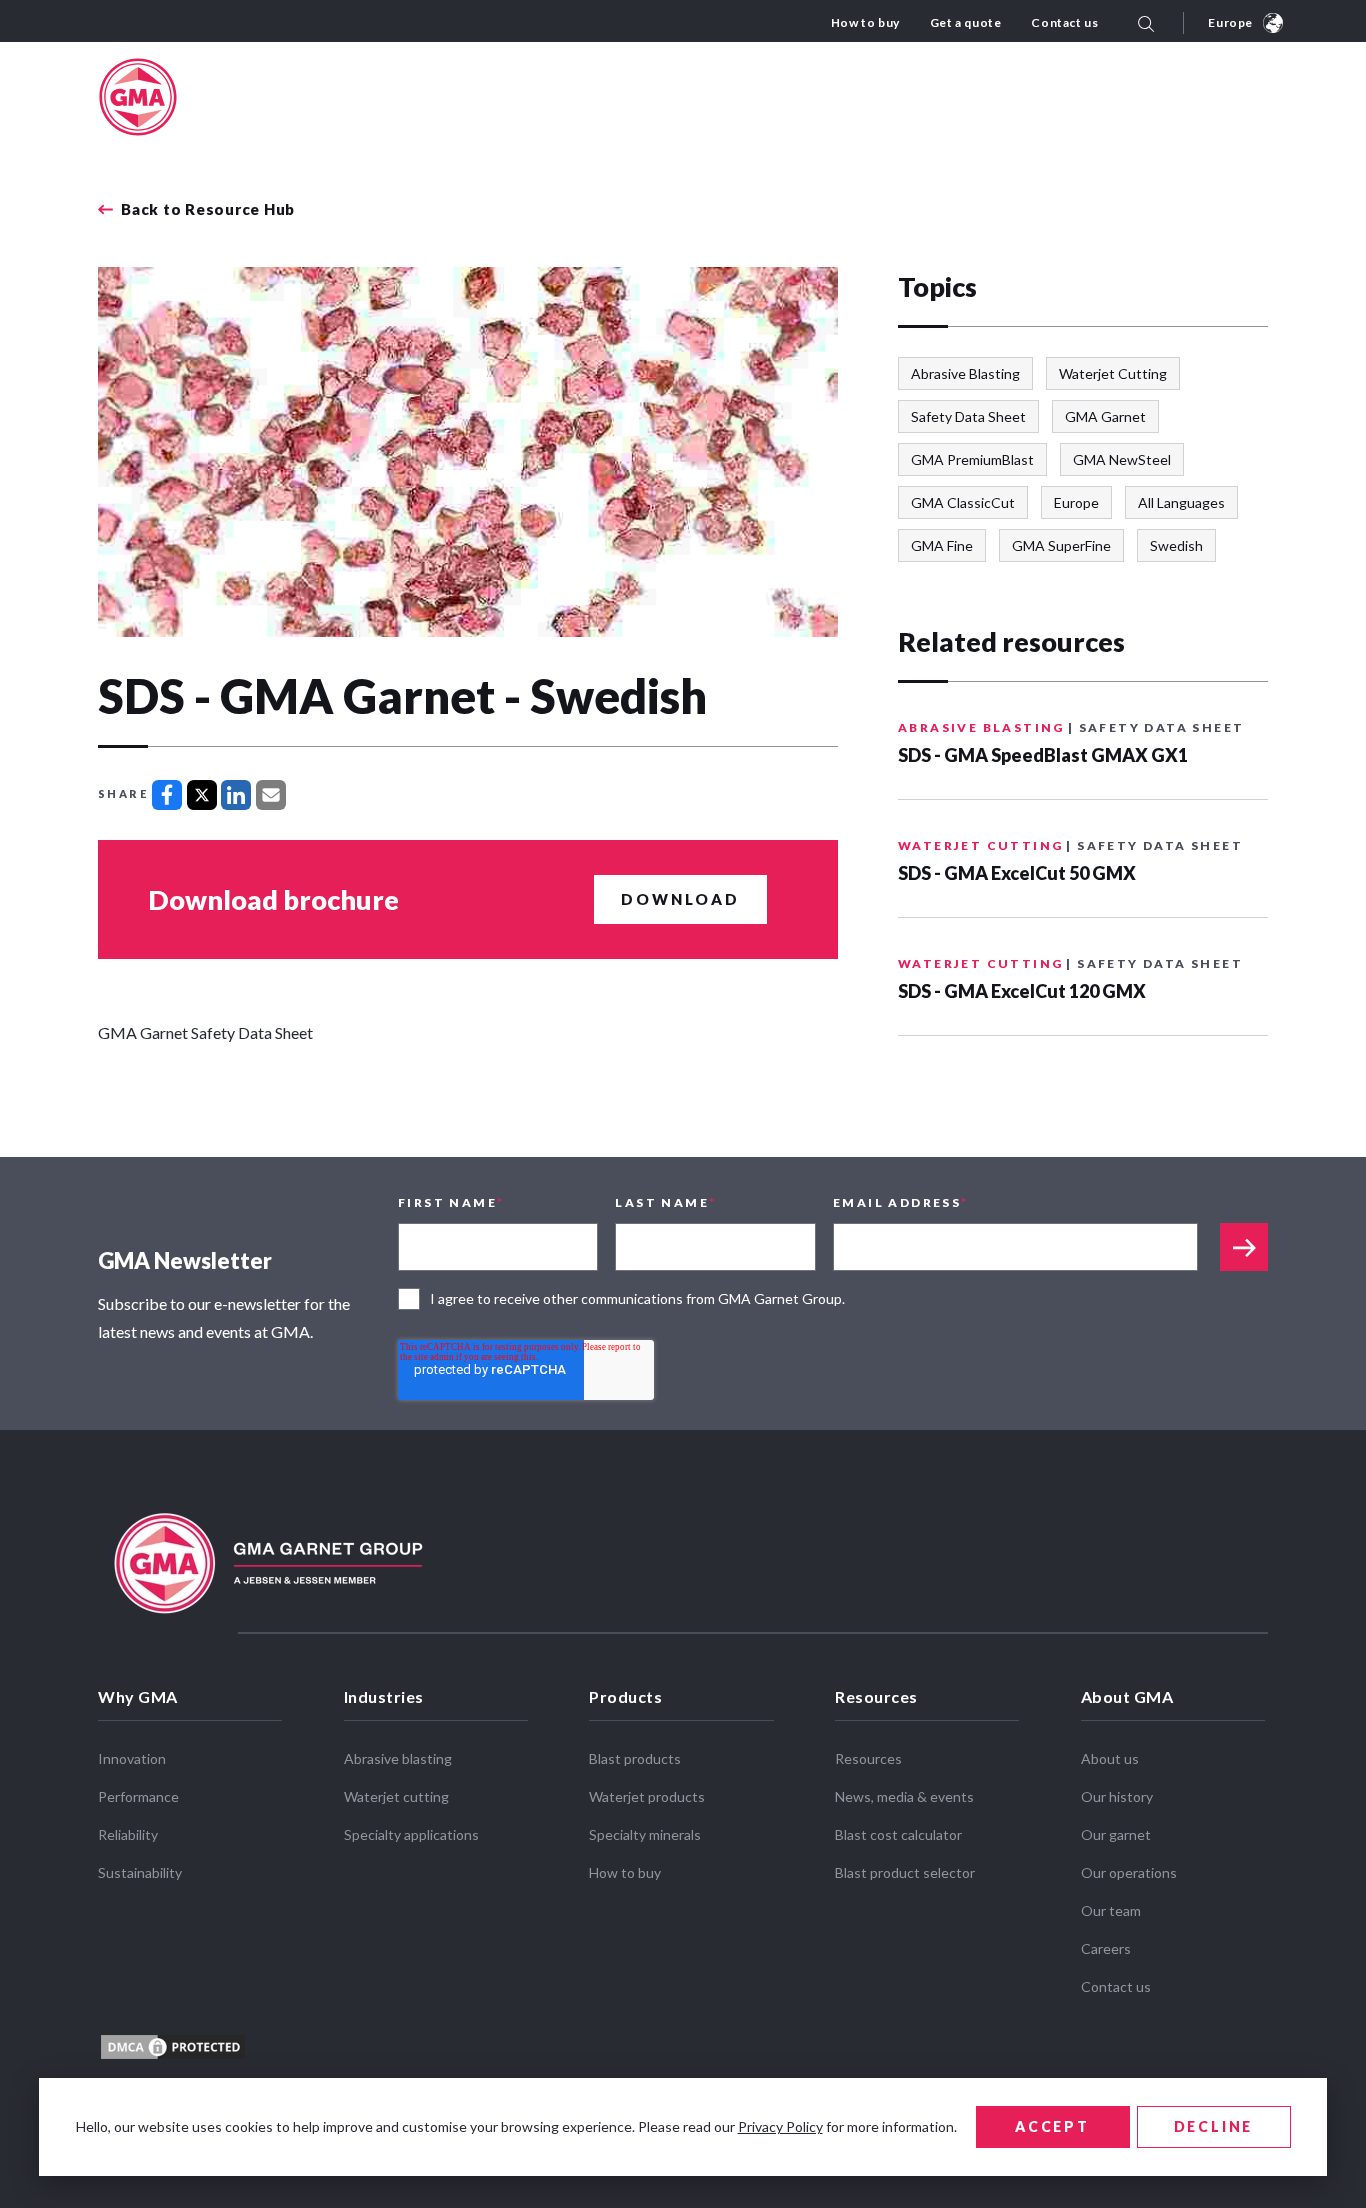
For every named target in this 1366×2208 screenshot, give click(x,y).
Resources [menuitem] (876, 1696)
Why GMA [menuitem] (138, 1696)
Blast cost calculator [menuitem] (898, 1834)
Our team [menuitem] (1111, 1910)
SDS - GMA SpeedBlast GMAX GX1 (1043, 755)
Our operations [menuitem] (1129, 1872)
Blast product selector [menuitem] (905, 1872)
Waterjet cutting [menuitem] (396, 1796)
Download (680, 899)
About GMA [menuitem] (1127, 1696)
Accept (1052, 2126)
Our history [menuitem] (1117, 1796)
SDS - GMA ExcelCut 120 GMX (1022, 991)
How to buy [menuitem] (865, 22)
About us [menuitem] (1110, 1758)
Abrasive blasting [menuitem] (398, 1758)
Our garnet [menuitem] (1116, 1834)
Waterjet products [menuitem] (647, 1796)
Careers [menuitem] (1106, 1948)
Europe (1230, 22)
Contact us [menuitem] (1064, 22)
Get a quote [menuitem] (966, 22)
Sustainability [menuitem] (140, 1872)
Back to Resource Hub (208, 209)
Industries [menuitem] (384, 1696)
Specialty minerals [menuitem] (645, 1834)
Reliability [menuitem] (128, 1834)
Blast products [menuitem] (635, 1758)
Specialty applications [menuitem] (411, 1834)
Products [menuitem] (625, 1696)
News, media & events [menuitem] (904, 1796)
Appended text (1244, 1247)
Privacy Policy (780, 2126)
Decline (1214, 2126)
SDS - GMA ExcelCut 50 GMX (1017, 873)
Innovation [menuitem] (132, 1758)
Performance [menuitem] (138, 1796)
